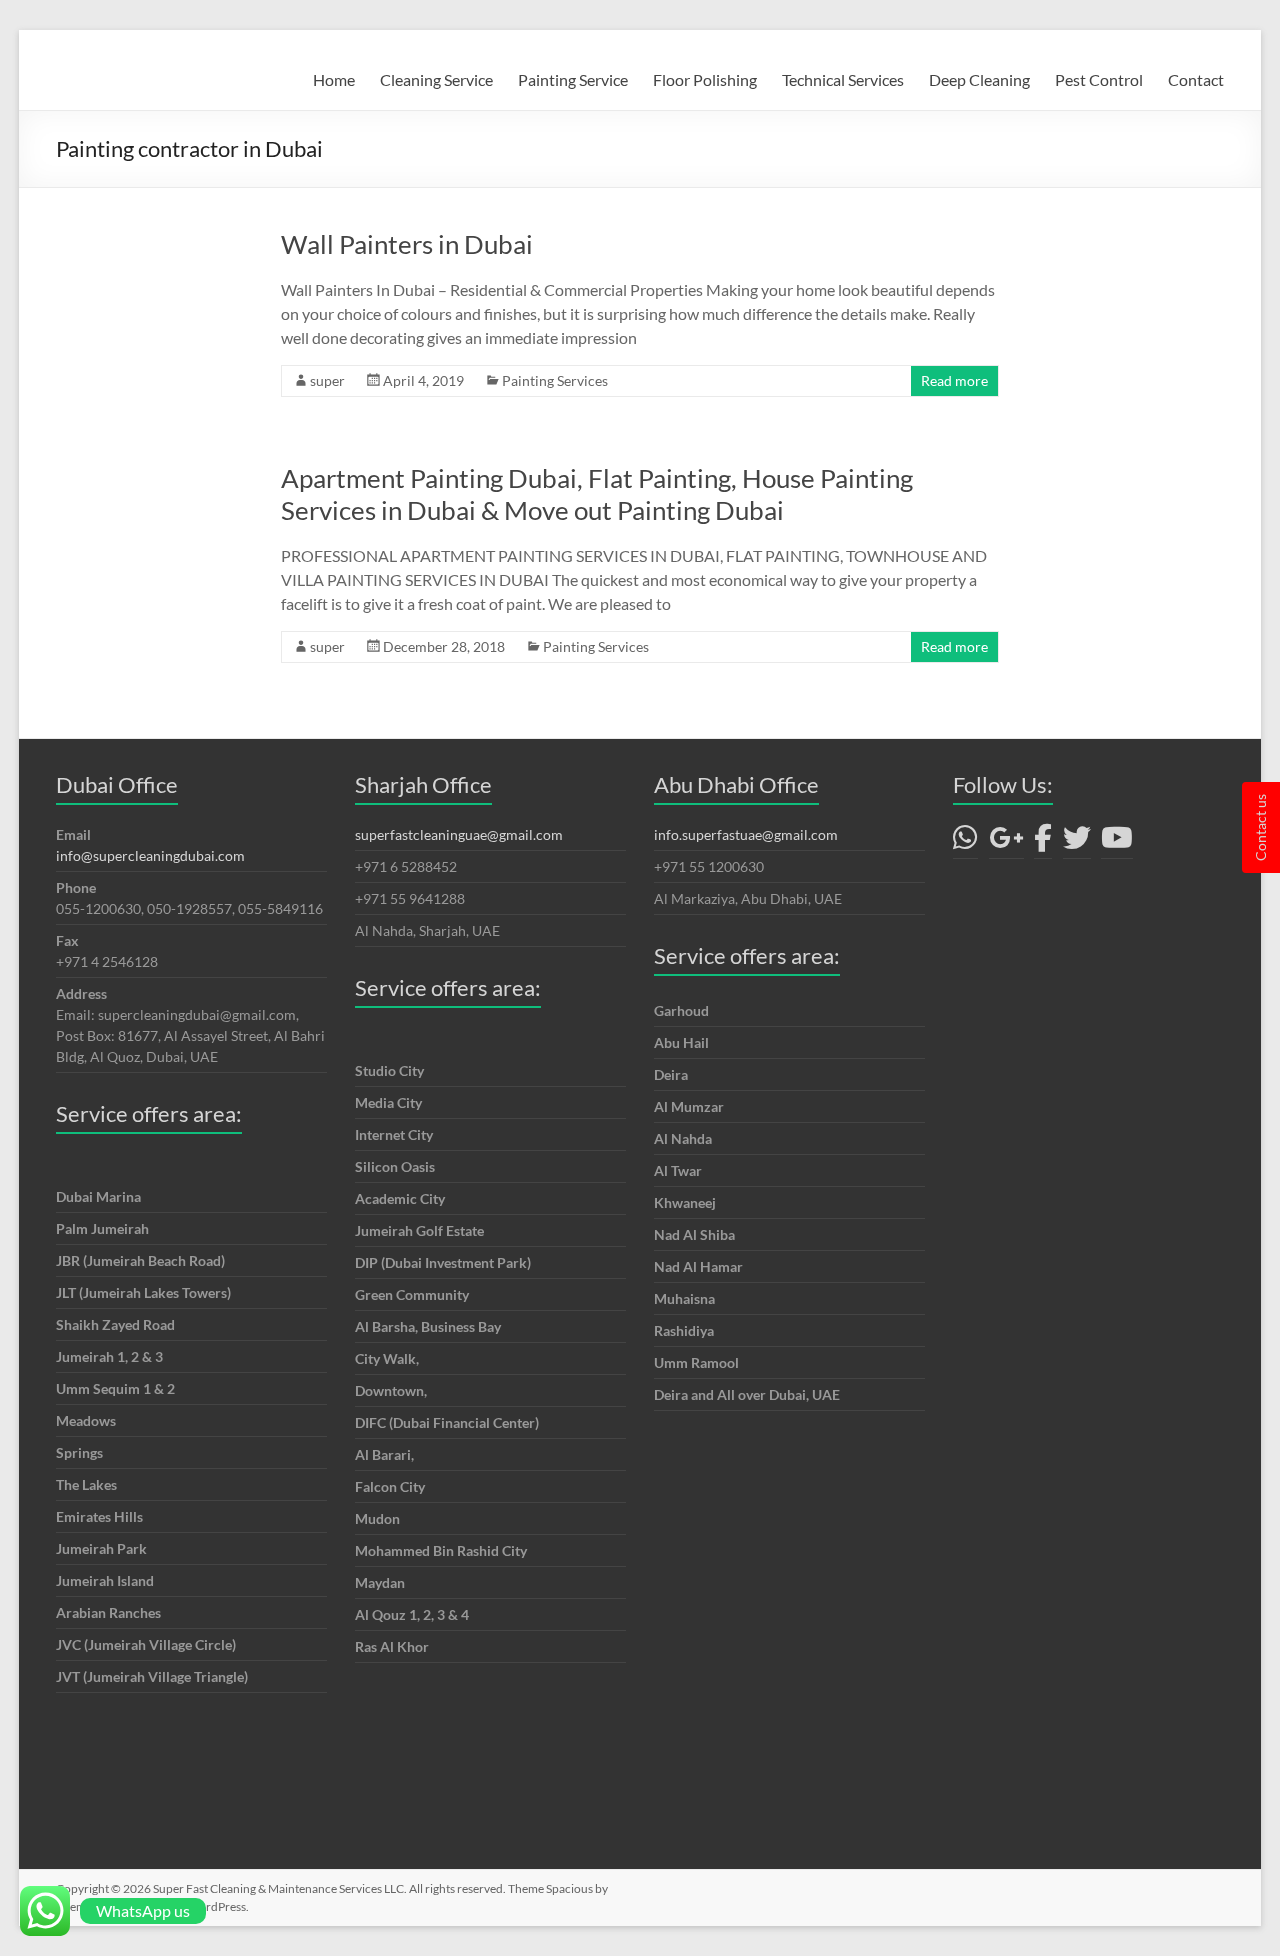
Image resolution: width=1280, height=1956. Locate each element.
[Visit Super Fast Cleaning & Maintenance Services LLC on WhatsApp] (965, 842)
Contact (1196, 79)
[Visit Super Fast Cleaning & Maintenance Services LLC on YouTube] (1117, 842)
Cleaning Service (436, 79)
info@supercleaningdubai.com (150, 855)
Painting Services (555, 380)
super (327, 380)
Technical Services (843, 79)
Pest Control (1099, 79)
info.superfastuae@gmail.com (746, 834)
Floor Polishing (705, 79)
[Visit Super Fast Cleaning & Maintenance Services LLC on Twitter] (1077, 842)
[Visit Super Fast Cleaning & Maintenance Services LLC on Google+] (1006, 842)
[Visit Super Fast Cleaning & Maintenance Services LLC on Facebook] (1043, 842)
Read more (954, 380)
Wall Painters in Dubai (407, 244)
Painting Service (573, 79)
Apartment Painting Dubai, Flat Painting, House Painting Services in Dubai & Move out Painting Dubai (597, 494)
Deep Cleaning (979, 79)
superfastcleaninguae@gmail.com (459, 834)
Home (334, 79)
